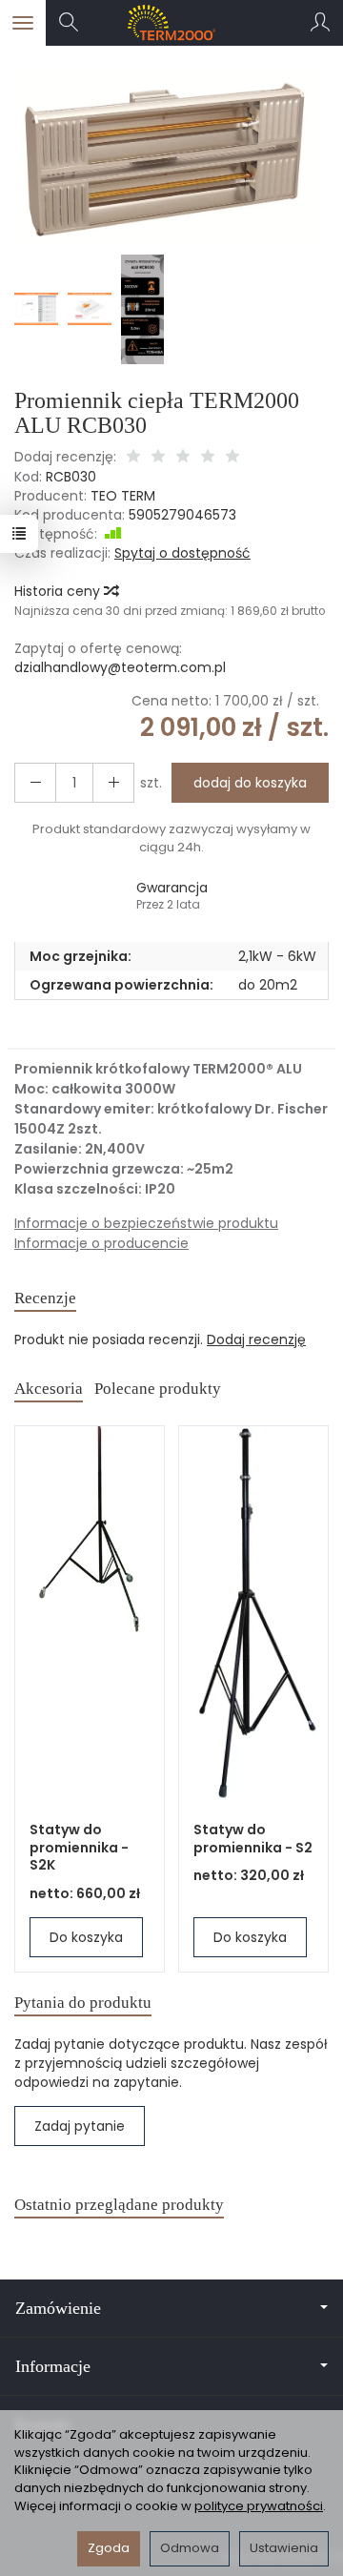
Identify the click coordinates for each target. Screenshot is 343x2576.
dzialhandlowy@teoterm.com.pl (120, 667)
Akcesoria (49, 1389)
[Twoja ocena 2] (158, 458)
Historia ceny (59, 591)
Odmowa (190, 2548)
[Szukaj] (69, 23)
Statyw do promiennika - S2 (253, 1839)
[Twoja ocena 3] (183, 458)
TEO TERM (123, 496)
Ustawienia (284, 2548)
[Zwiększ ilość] (35, 783)
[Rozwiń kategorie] (23, 23)
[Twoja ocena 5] (232, 458)
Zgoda (109, 2548)
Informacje (53, 2366)
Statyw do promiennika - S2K (79, 1848)
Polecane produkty (158, 1389)
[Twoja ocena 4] (208, 458)
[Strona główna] (172, 23)
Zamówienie (58, 2308)
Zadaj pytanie (80, 2126)
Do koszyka (86, 1937)
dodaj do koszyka (250, 783)
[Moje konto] (320, 23)
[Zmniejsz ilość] (113, 783)
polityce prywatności (259, 2506)
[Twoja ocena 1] (133, 458)
